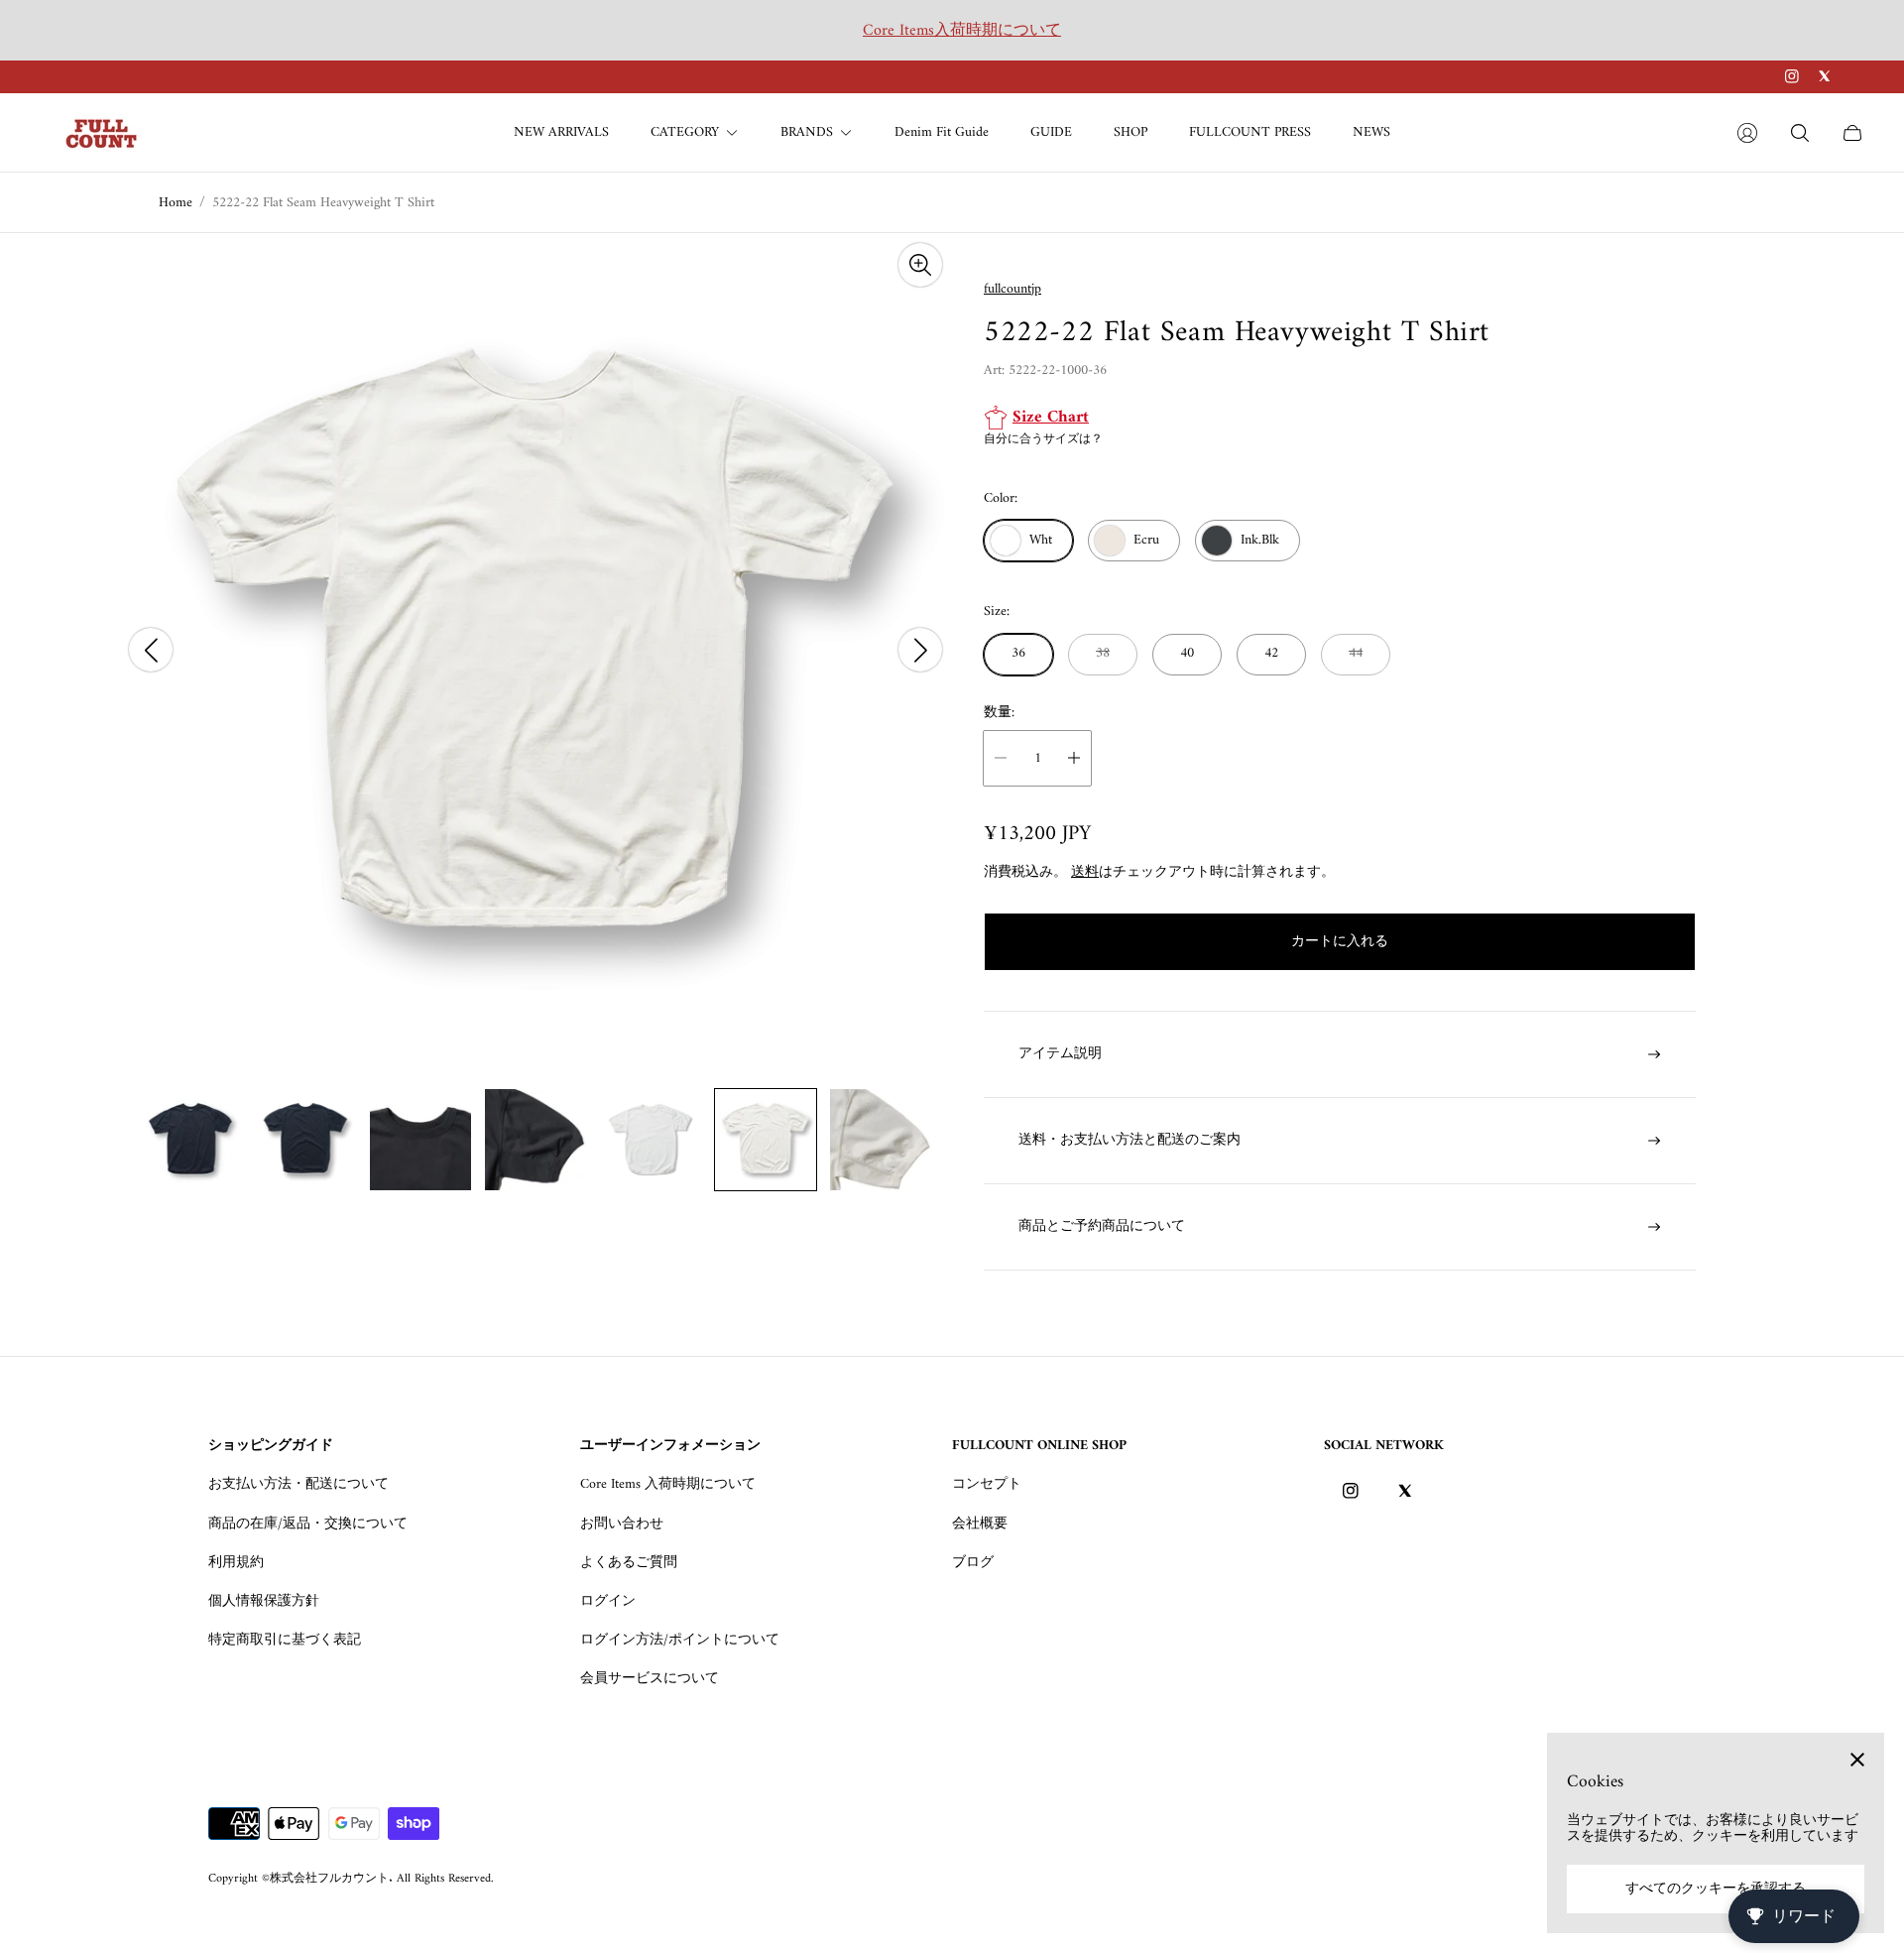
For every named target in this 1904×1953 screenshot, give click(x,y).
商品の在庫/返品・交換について (308, 1524)
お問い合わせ (622, 1524)
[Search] (1800, 133)
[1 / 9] (190, 1140)
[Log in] (1747, 133)
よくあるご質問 (629, 1563)
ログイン (608, 1601)
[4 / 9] (535, 1140)
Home (176, 203)
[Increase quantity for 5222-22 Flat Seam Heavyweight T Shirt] (1074, 758)
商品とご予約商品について (1102, 1226)
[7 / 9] (881, 1140)
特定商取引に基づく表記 (285, 1640)
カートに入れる (1340, 942)
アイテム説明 (1060, 1054)
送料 (1085, 872)
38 (1103, 653)
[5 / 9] (651, 1140)
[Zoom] (920, 265)
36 (1018, 653)
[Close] (1857, 1760)
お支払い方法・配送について (298, 1484)
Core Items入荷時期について (962, 31)
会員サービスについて (650, 1679)
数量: (999, 713)
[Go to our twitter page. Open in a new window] (1824, 76)
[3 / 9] (420, 1140)
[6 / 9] (766, 1140)
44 (1356, 653)
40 (1187, 653)
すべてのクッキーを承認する (1716, 1889)
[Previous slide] (151, 650)
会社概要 (980, 1524)
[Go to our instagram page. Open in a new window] (1792, 76)
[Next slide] (920, 650)
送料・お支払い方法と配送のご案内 (1130, 1140)
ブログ (973, 1563)
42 (1271, 653)
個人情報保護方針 (264, 1601)
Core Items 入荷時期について (668, 1484)
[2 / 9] (305, 1140)
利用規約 (236, 1563)
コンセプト (987, 1484)
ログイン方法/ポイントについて (680, 1640)
